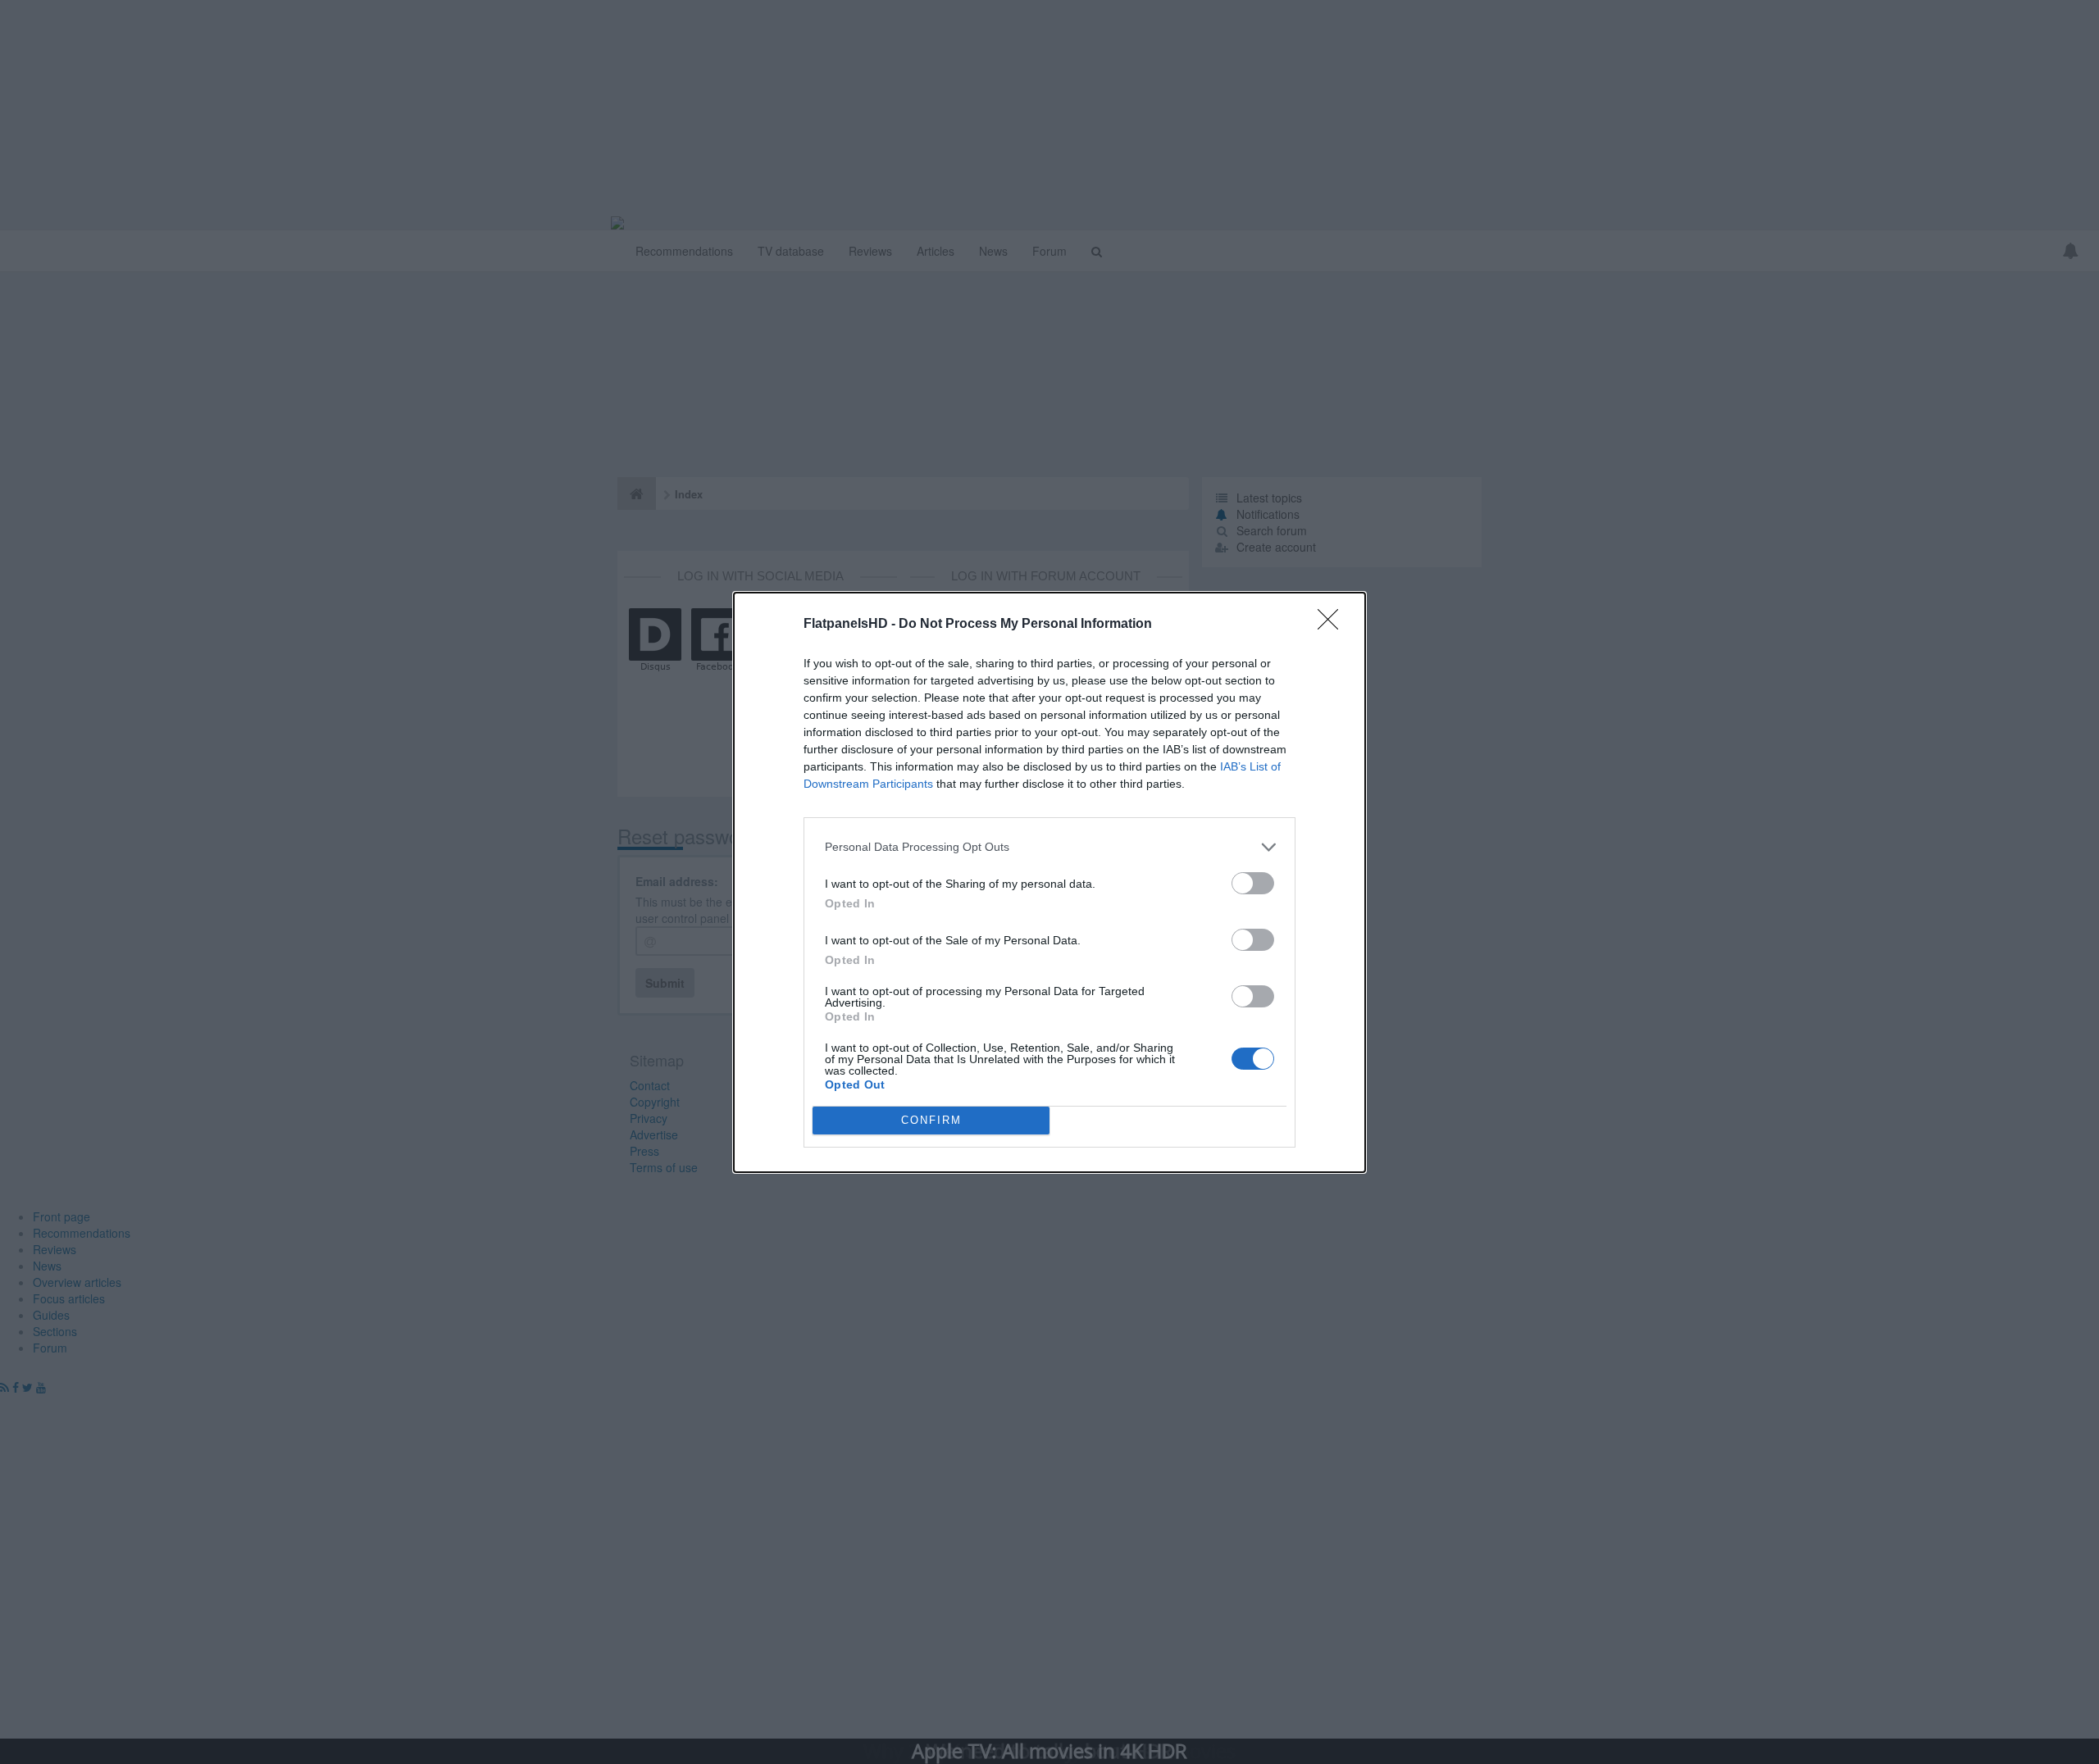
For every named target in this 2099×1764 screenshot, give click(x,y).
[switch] (1253, 883)
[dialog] (1049, 882)
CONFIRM (931, 1120)
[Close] (1333, 625)
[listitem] (1049, 847)
